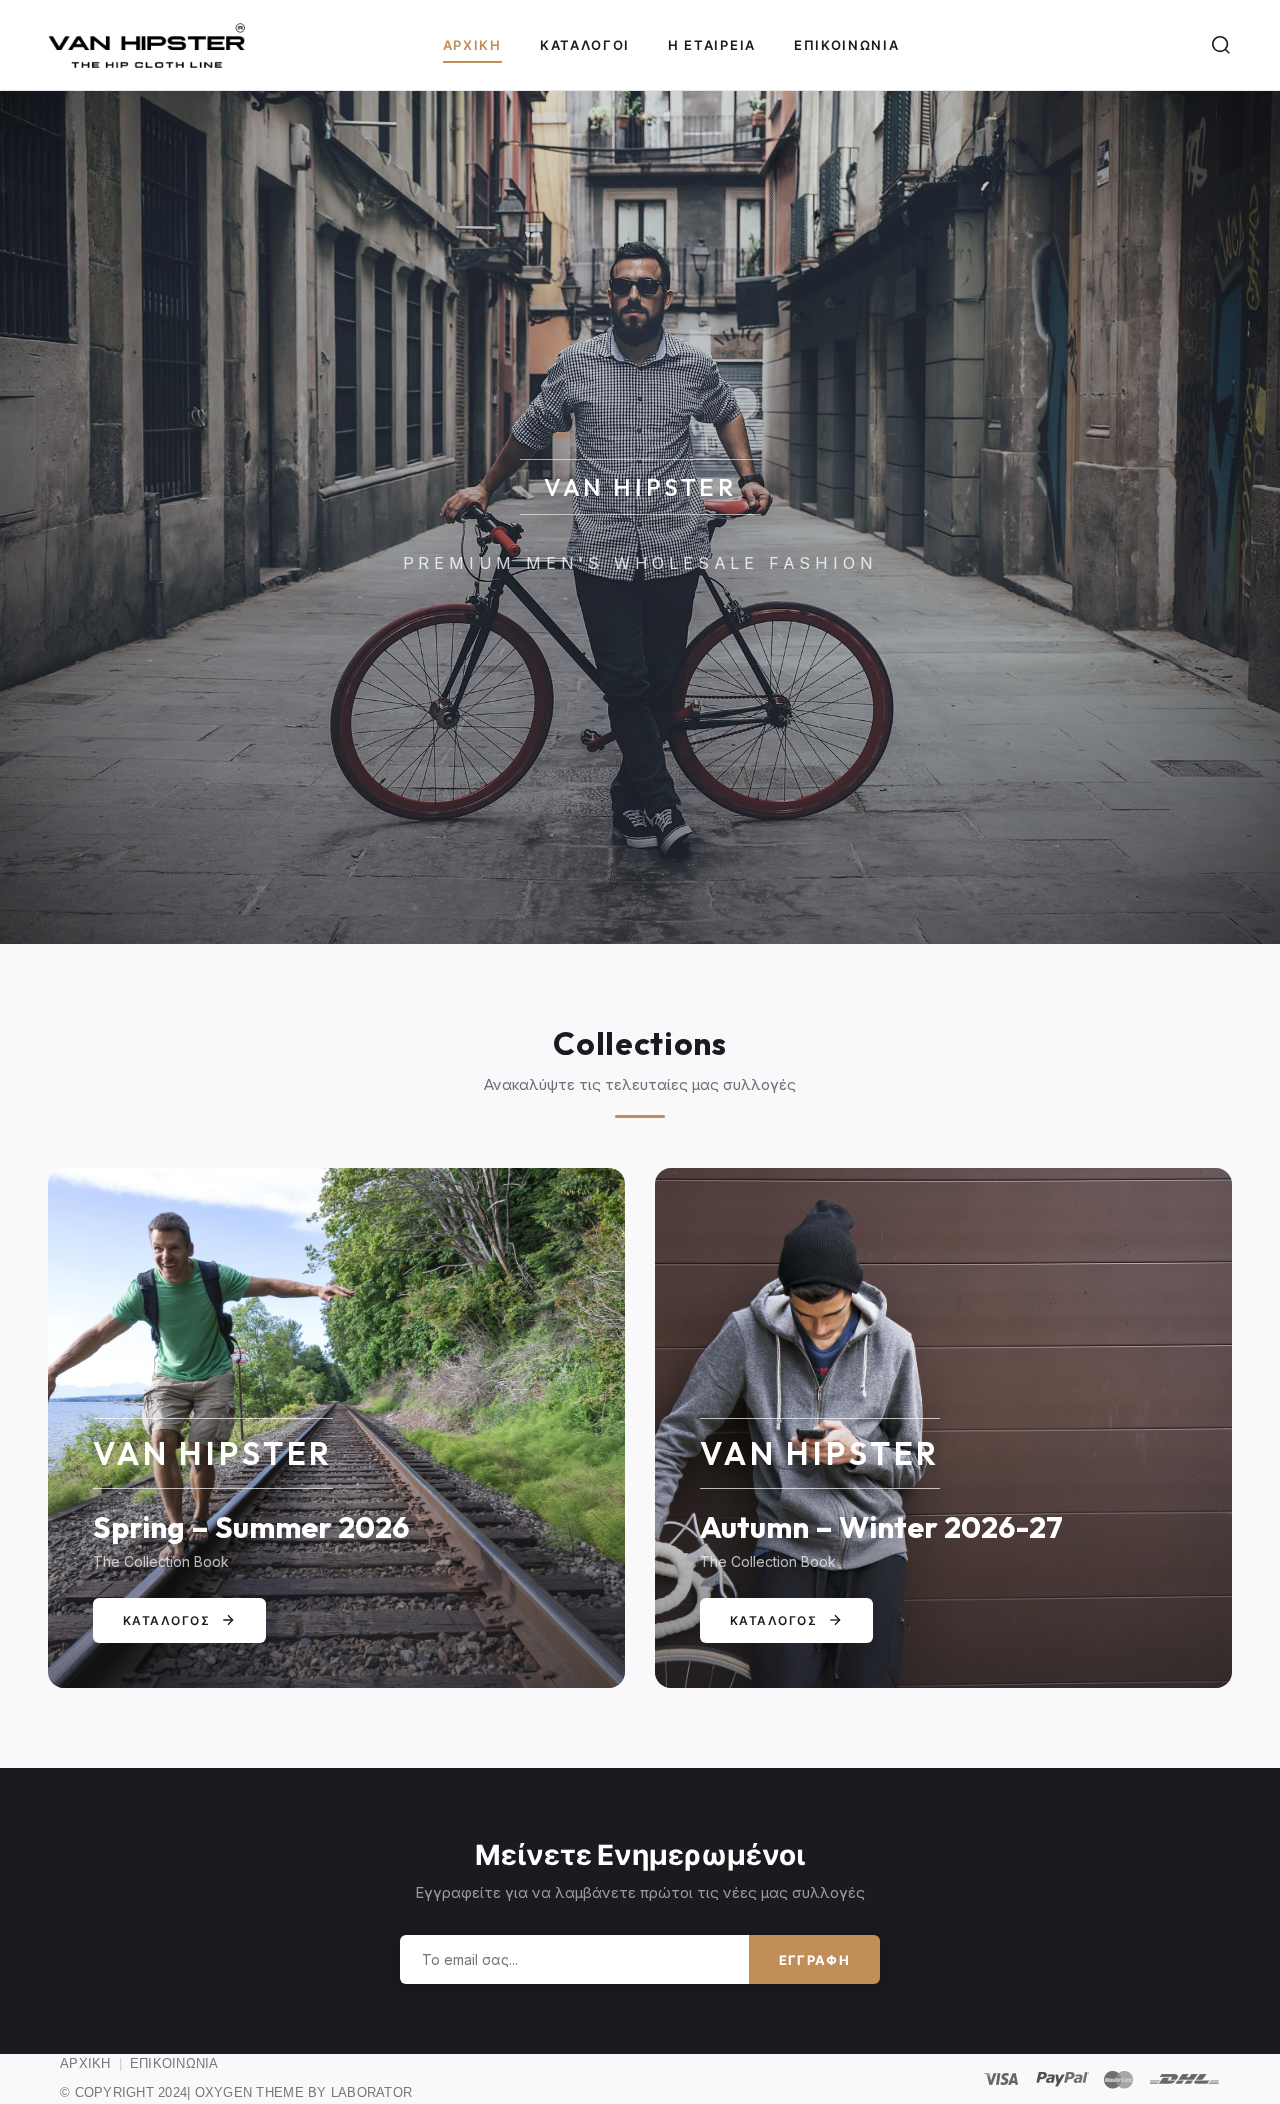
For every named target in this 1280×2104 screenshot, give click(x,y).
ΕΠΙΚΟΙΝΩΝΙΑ (174, 2063)
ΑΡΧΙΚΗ (85, 2063)
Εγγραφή (814, 1960)
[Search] (1221, 45)
